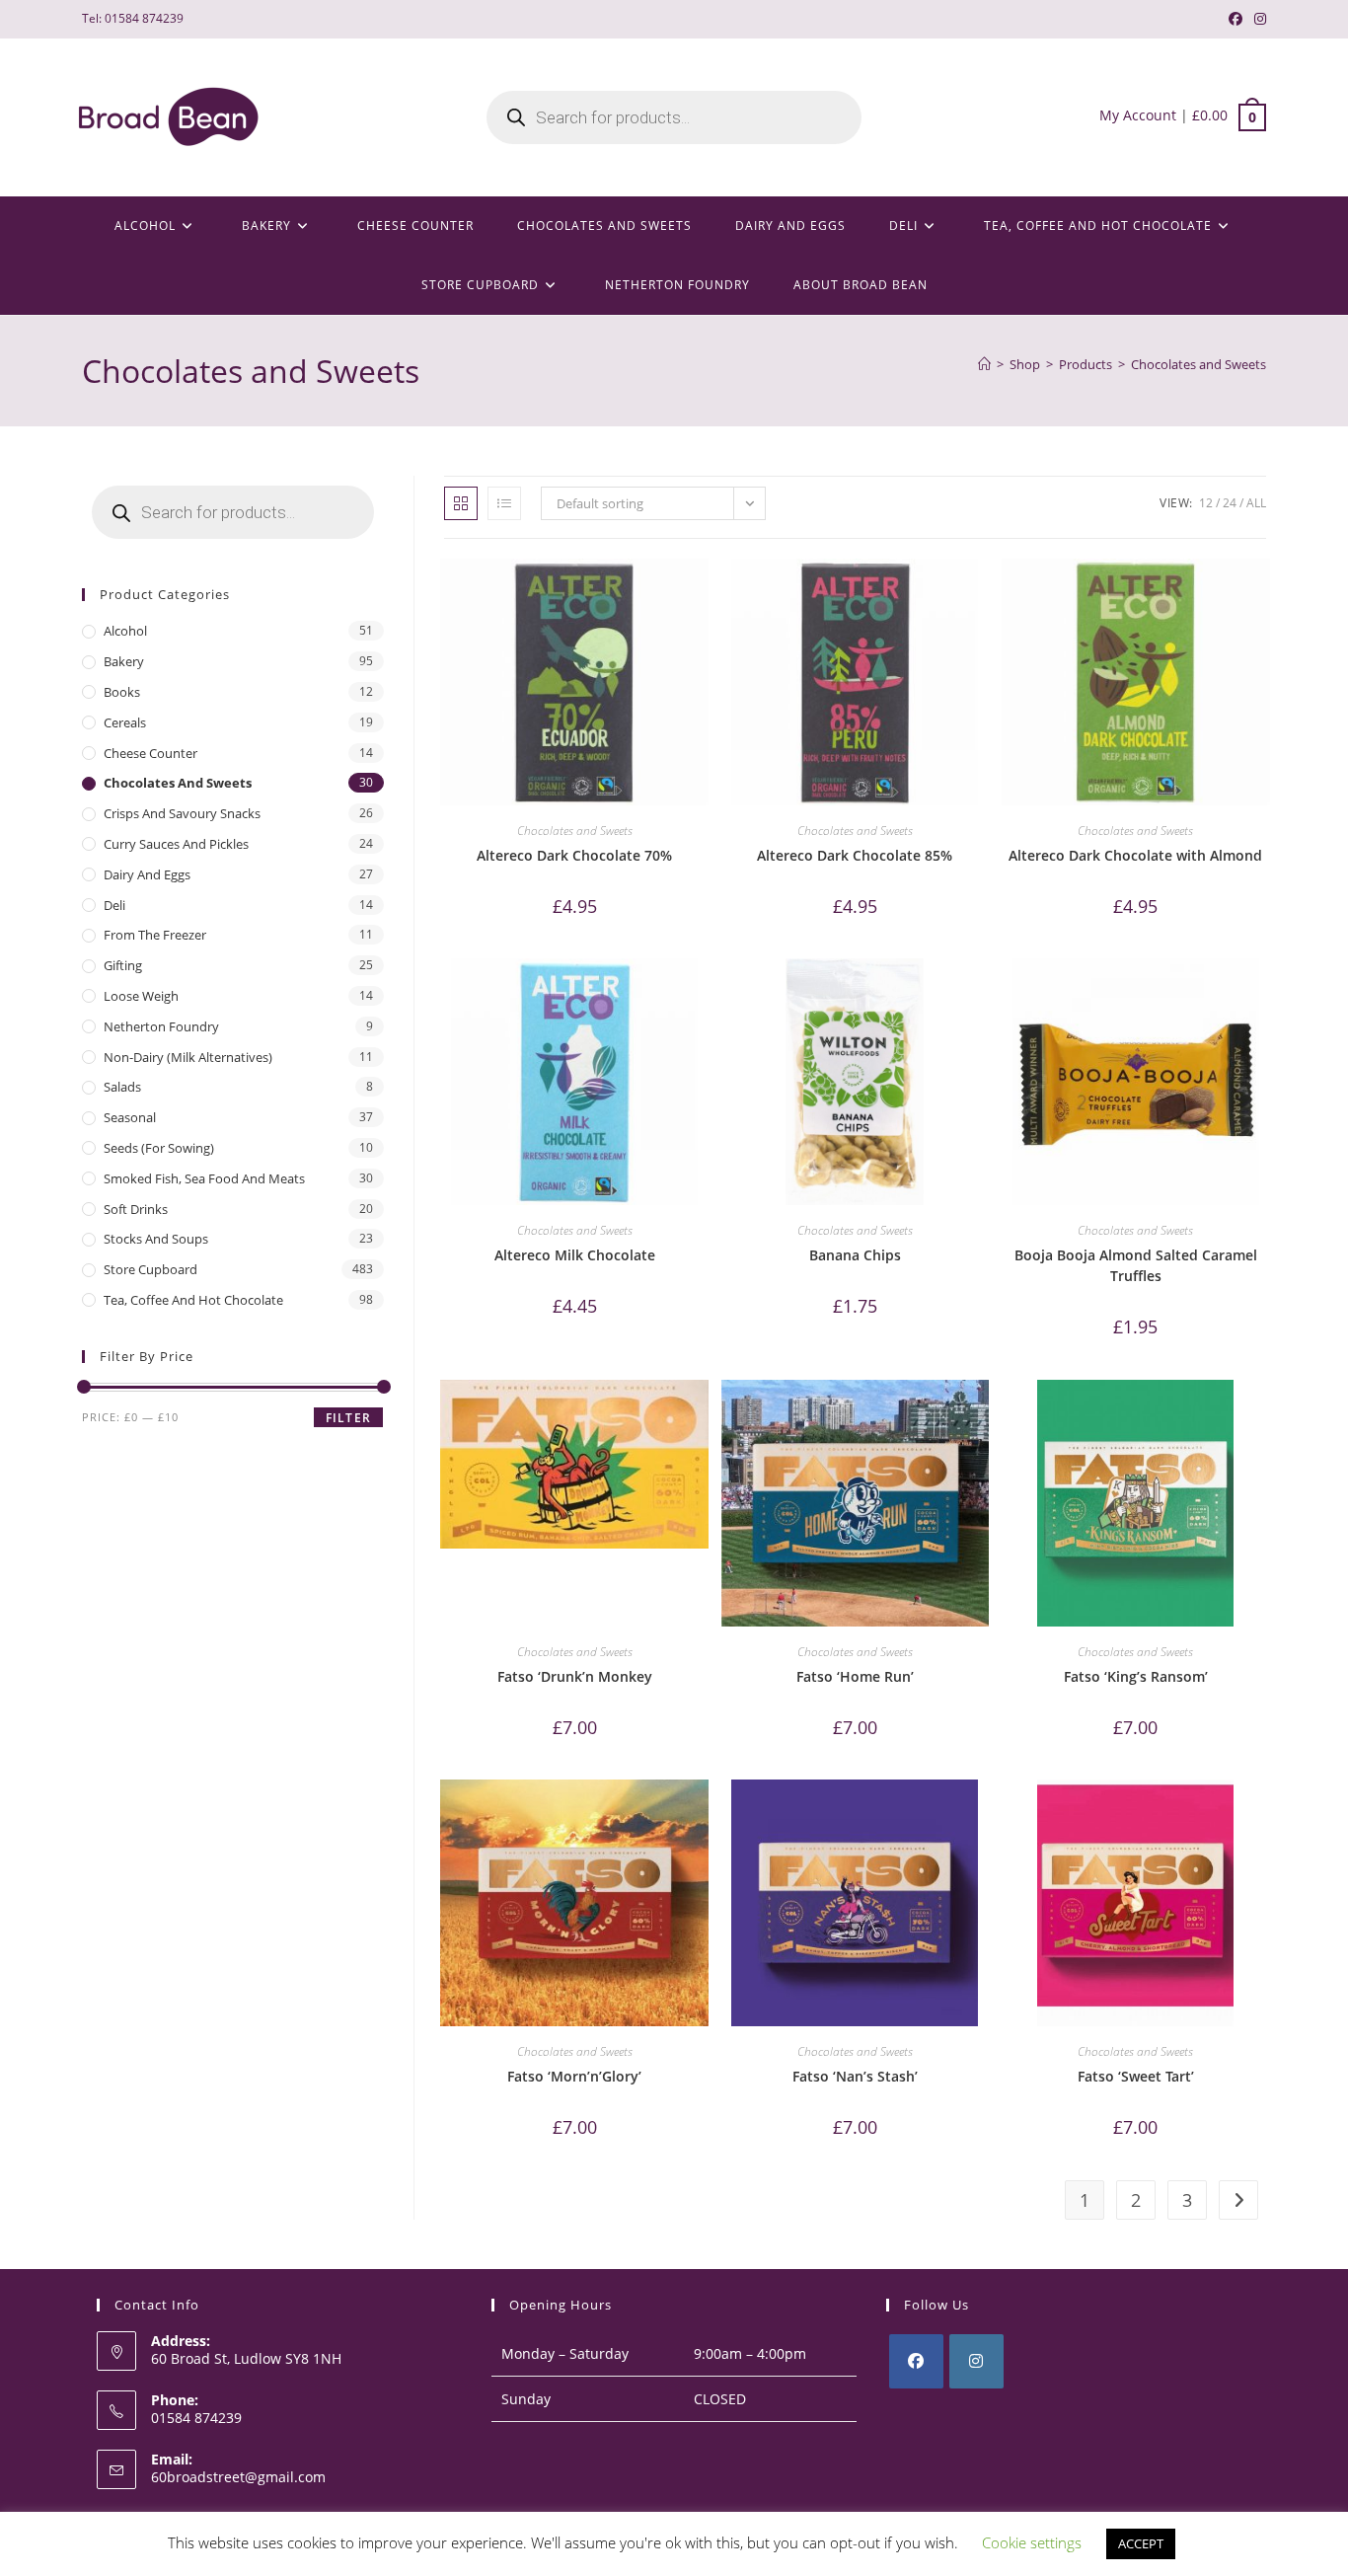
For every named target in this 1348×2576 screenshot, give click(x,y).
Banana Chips (855, 1255)
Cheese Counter (150, 753)
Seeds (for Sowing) (159, 1148)
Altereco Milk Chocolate (575, 1255)
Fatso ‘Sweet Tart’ (1136, 2076)
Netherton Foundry (161, 1026)
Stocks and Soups (156, 1239)
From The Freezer (155, 935)
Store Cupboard (150, 1269)
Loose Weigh (141, 996)
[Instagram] (976, 2361)
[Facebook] (916, 2361)
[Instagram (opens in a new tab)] (1257, 19)
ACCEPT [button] (1141, 2543)
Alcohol (125, 631)
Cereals (125, 722)
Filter (348, 1418)
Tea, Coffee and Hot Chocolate (193, 1300)
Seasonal (130, 1117)
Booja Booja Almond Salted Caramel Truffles (1136, 1265)
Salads (122, 1087)
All (1256, 503)
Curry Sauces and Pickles (176, 844)
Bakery (124, 661)
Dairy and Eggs (147, 874)
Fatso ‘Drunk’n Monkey (575, 1676)
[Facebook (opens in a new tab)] (1236, 19)
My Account (1138, 115)
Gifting (123, 965)
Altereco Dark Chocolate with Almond (1135, 855)
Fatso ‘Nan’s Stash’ (855, 2076)
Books (122, 692)
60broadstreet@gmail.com (238, 2477)
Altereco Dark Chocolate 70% (574, 855)
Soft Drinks (136, 1209)
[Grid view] (461, 503)
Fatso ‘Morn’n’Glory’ (574, 2076)
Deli (114, 905)
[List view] (504, 503)
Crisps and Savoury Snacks (182, 813)
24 (1230, 503)
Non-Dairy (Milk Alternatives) (188, 1057)
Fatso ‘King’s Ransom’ (1136, 1676)
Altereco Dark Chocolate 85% (855, 855)
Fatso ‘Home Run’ (855, 1676)
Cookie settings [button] (1032, 2542)
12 (1206, 503)
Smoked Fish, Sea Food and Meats (204, 1178)
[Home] (984, 364)
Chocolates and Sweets (1198, 364)
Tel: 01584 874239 (133, 18)
